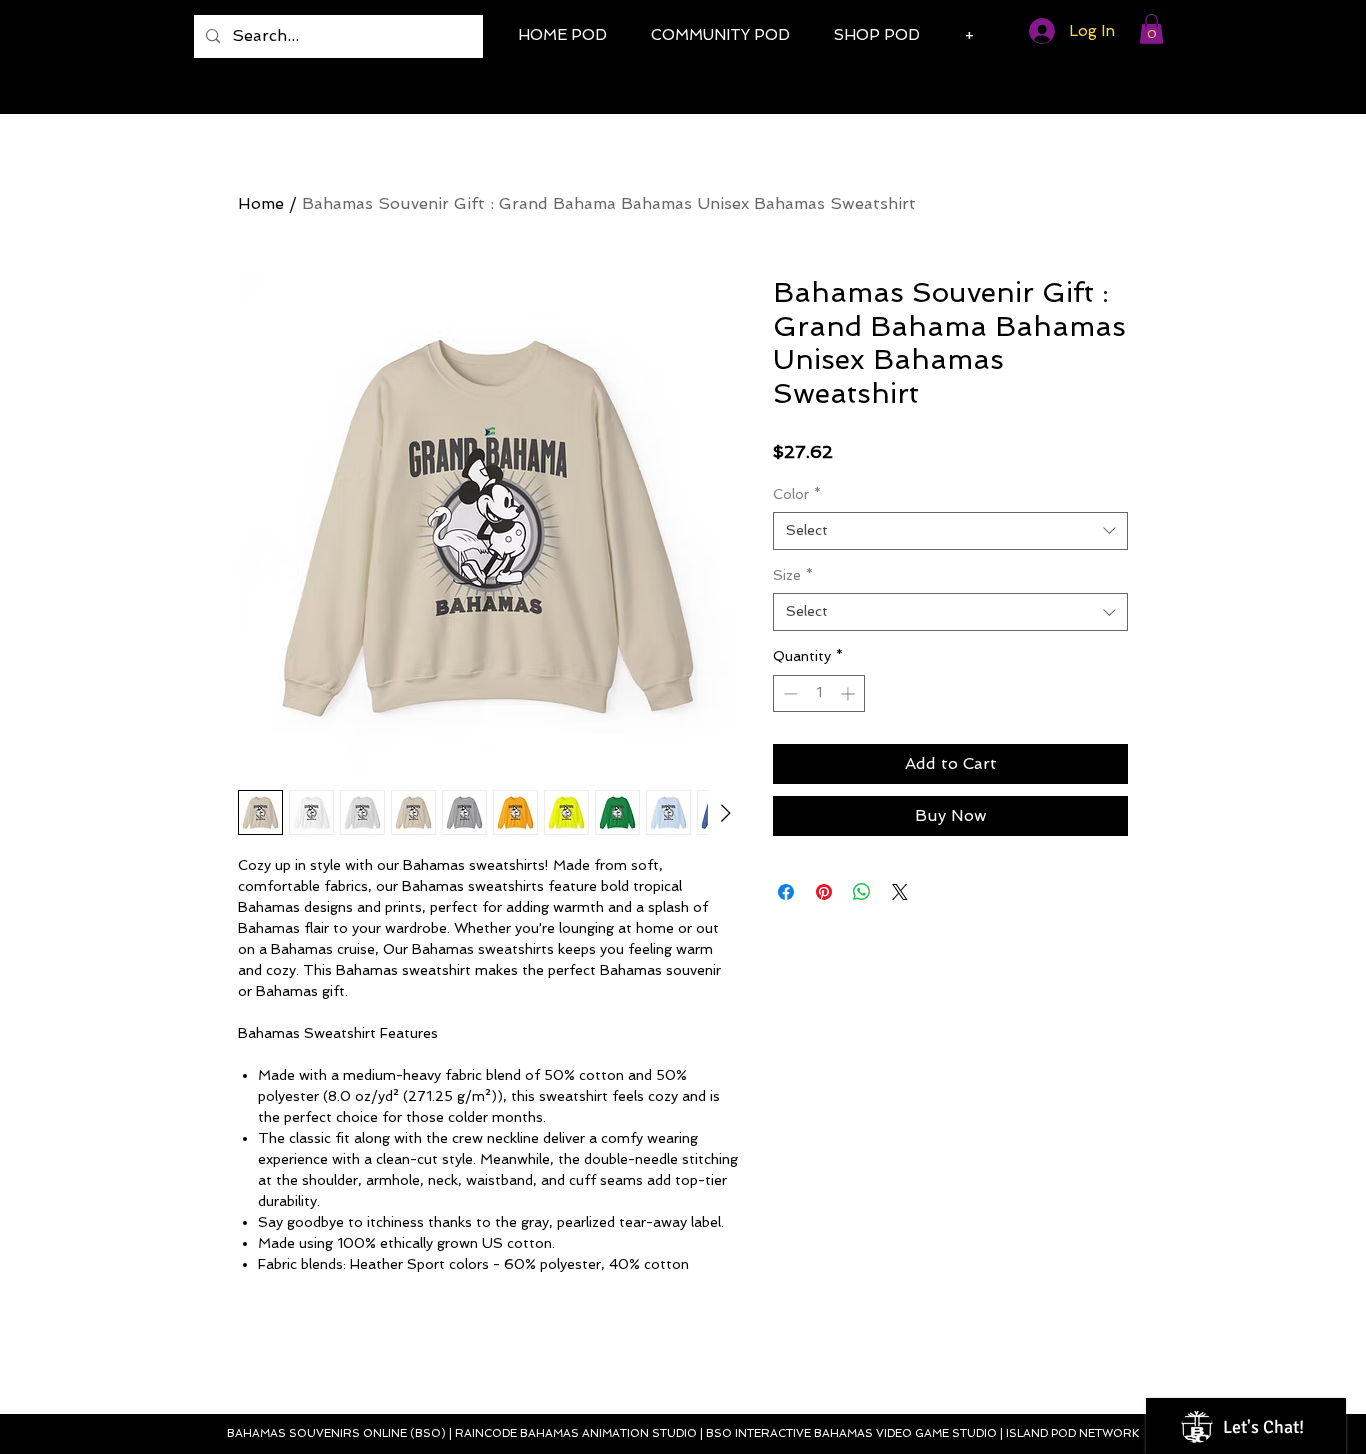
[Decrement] (788, 693)
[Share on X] (900, 892)
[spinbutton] (819, 693)
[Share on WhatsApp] (862, 892)
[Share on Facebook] (786, 892)
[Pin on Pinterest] (824, 892)
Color (797, 494)
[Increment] (849, 693)
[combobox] (950, 531)
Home (261, 203)
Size (793, 575)
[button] (1151, 29)
